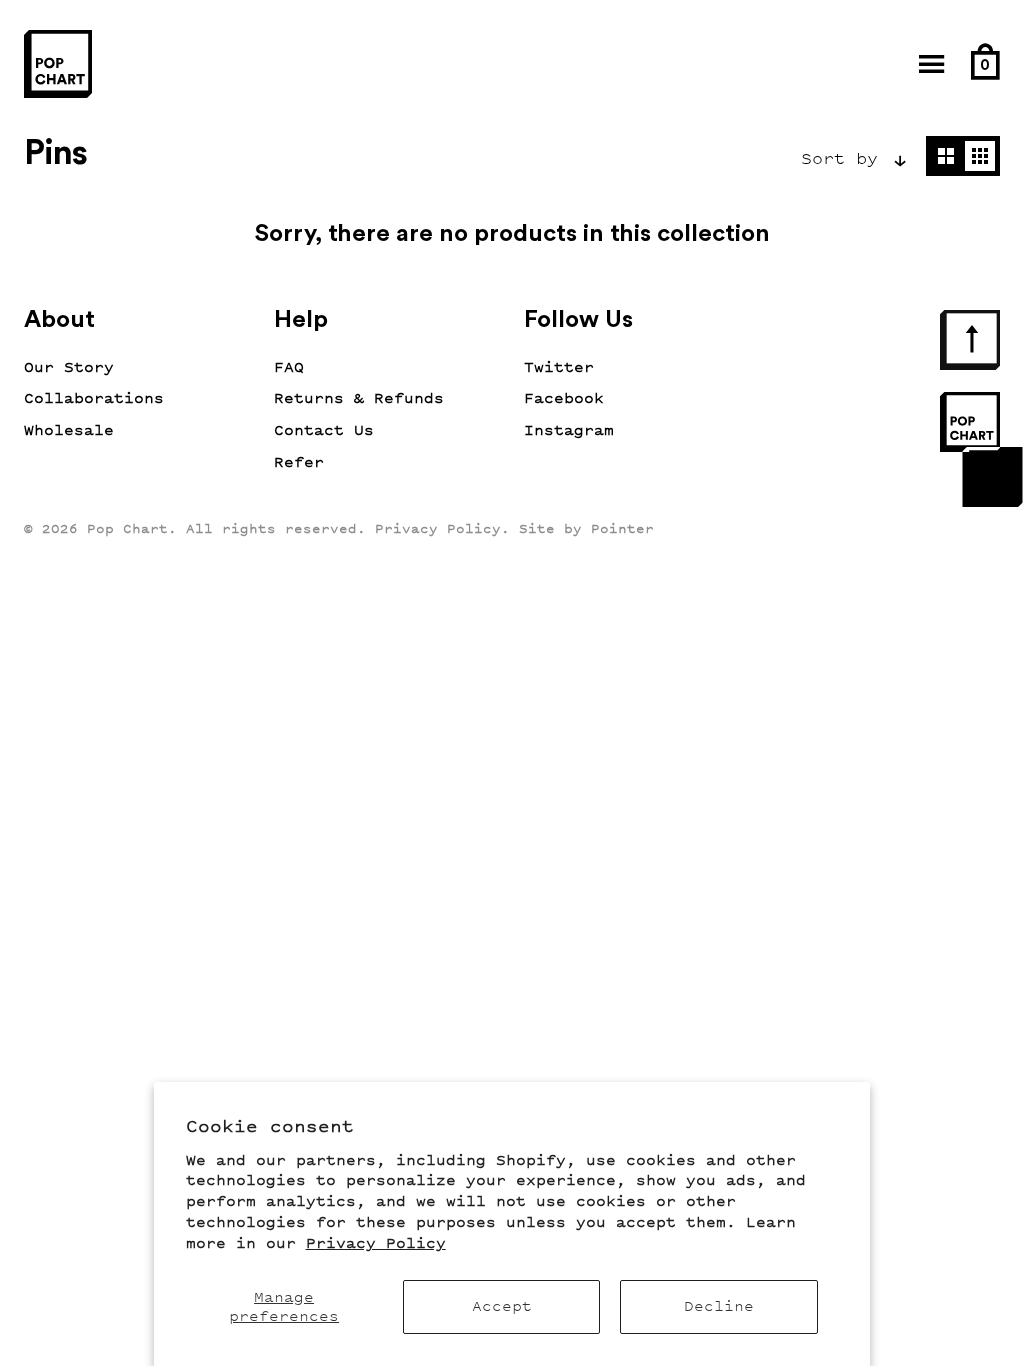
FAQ (289, 367)
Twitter (559, 367)
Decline (719, 1306)
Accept (502, 1306)
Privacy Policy (376, 1243)
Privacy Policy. (442, 528)
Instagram (569, 430)
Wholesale (69, 430)
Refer (299, 462)
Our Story (69, 367)
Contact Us (324, 430)
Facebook (564, 398)
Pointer (622, 528)
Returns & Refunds (359, 398)
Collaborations (94, 398)
